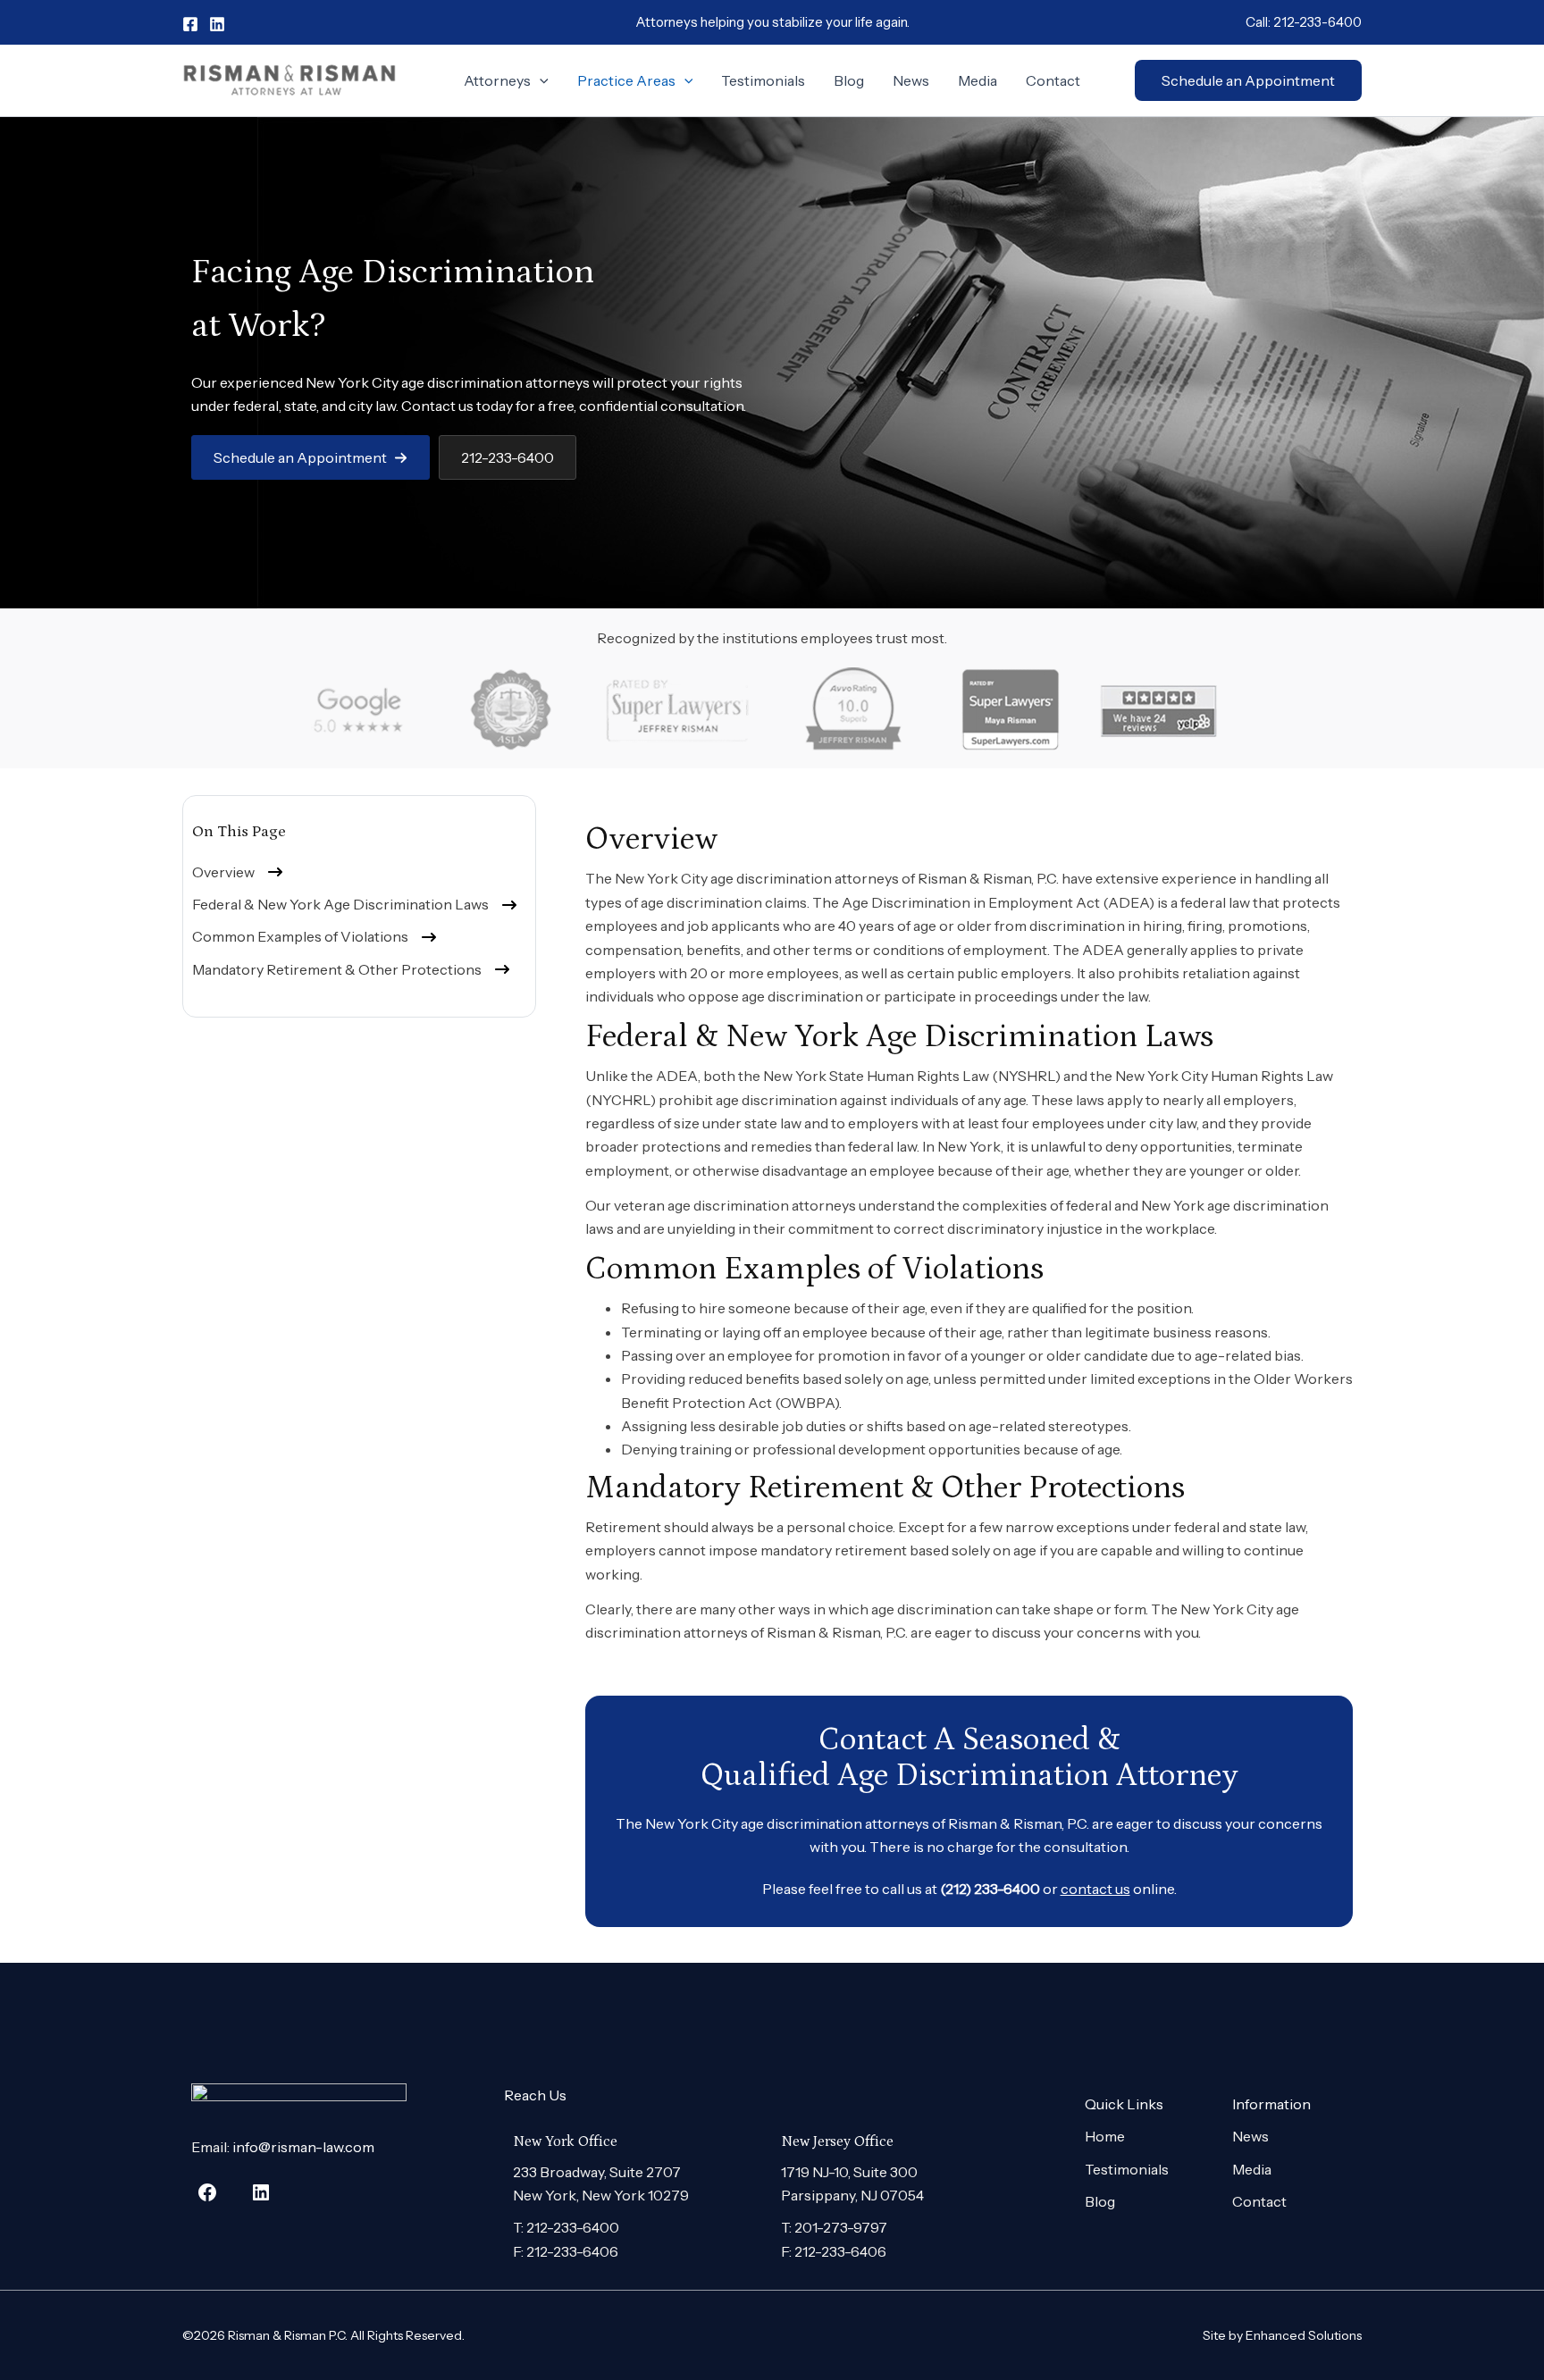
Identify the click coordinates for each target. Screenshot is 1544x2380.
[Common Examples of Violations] (314, 937)
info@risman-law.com (303, 2147)
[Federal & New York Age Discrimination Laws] (354, 904)
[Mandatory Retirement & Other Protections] (351, 969)
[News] (1250, 2136)
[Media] (1252, 2169)
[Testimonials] (1127, 2169)
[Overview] (237, 872)
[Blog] (1100, 2201)
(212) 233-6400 (990, 1889)
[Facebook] (190, 24)
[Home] (1105, 2136)
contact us (1095, 1889)
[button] (540, 80)
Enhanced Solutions (1304, 2335)
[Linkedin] (217, 24)
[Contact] (1259, 2201)
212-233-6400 (1317, 22)
